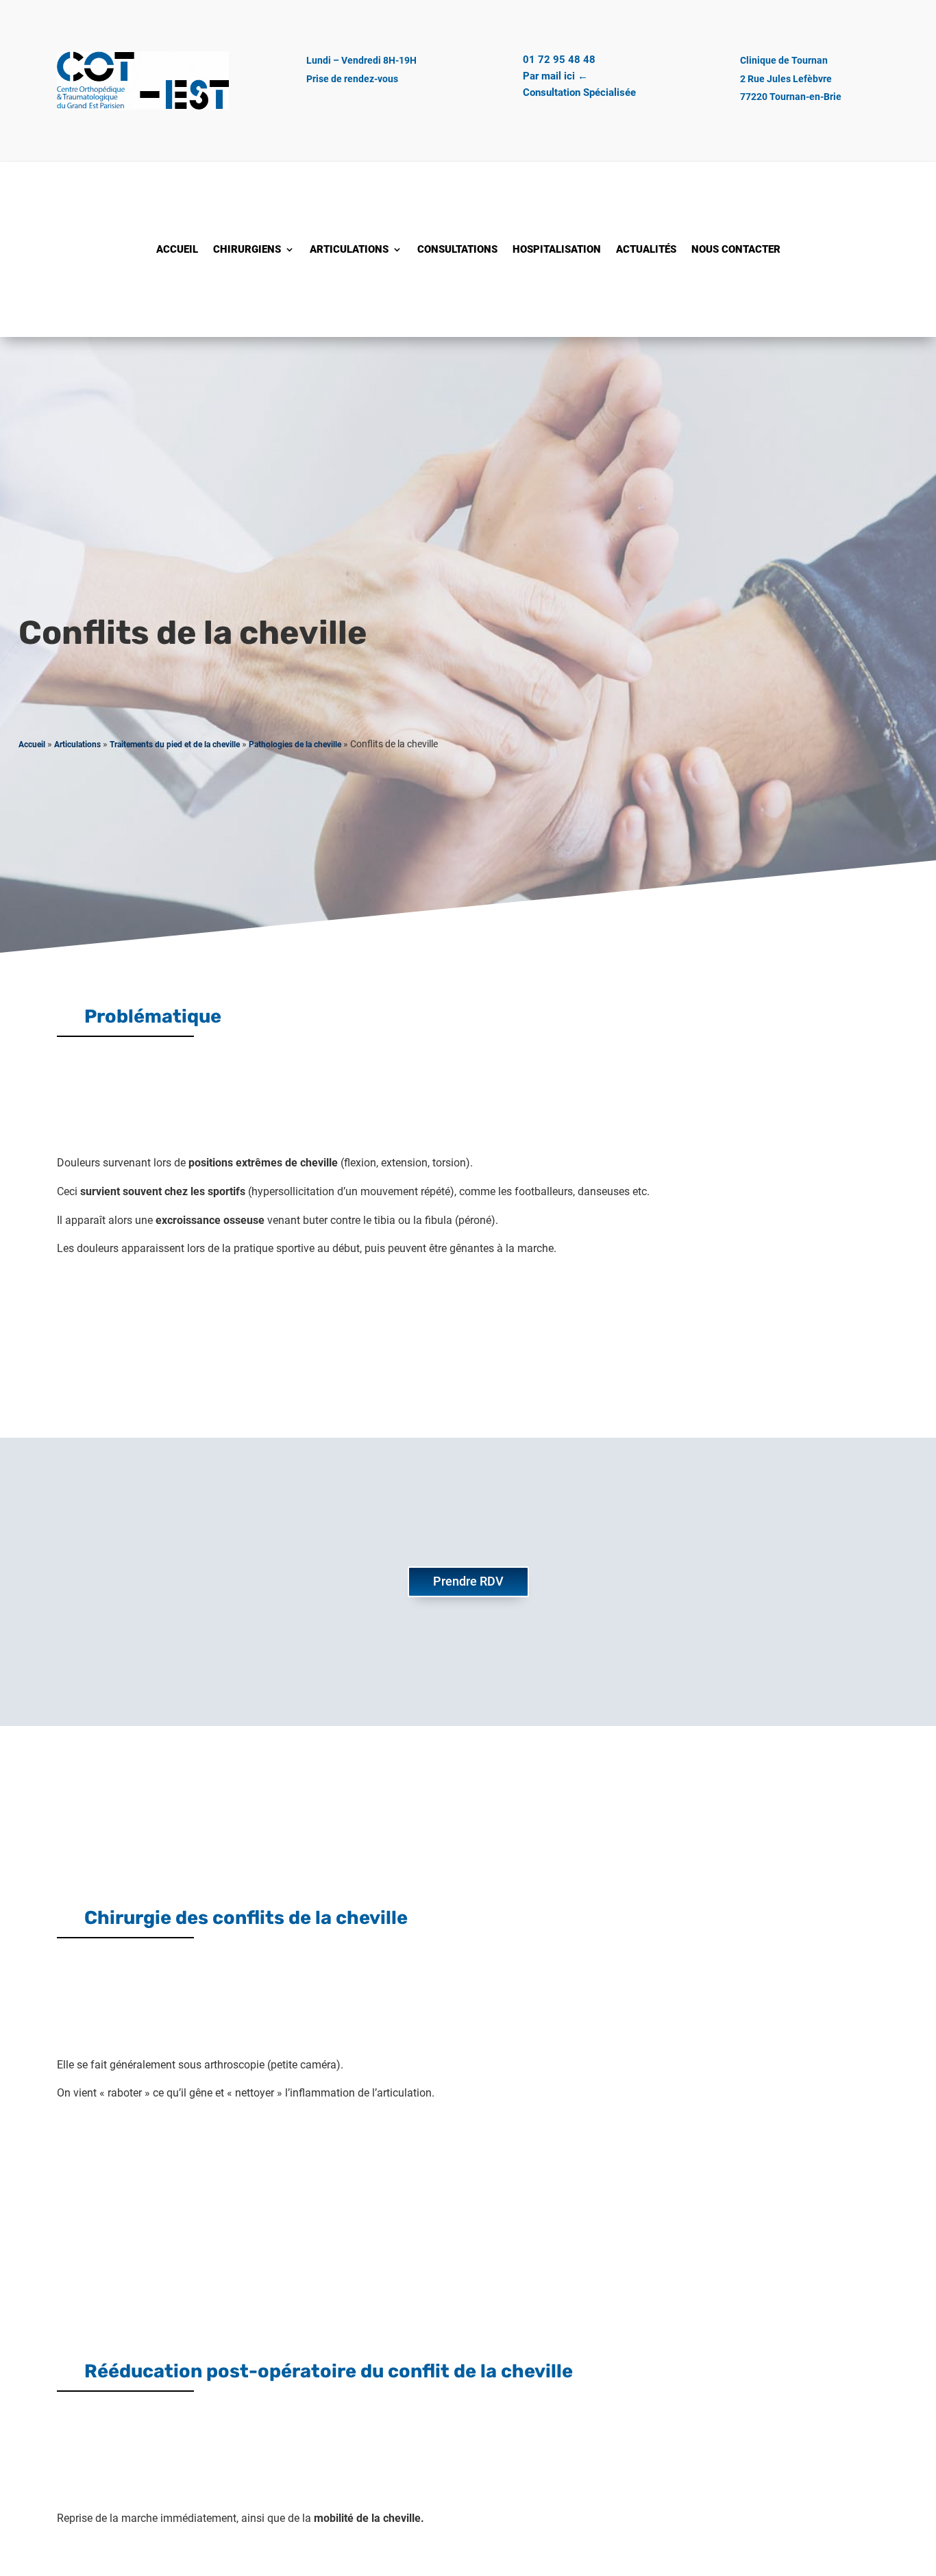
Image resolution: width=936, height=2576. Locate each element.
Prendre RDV (468, 1581)
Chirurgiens (247, 250)
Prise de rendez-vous (352, 79)
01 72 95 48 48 (559, 60)
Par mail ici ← (555, 76)
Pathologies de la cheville (295, 745)
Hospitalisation (557, 250)
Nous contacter (736, 250)
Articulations (349, 250)
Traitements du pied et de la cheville (175, 745)
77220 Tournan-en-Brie (791, 97)
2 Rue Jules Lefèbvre (786, 79)
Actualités (646, 250)
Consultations (457, 250)
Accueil (177, 250)
